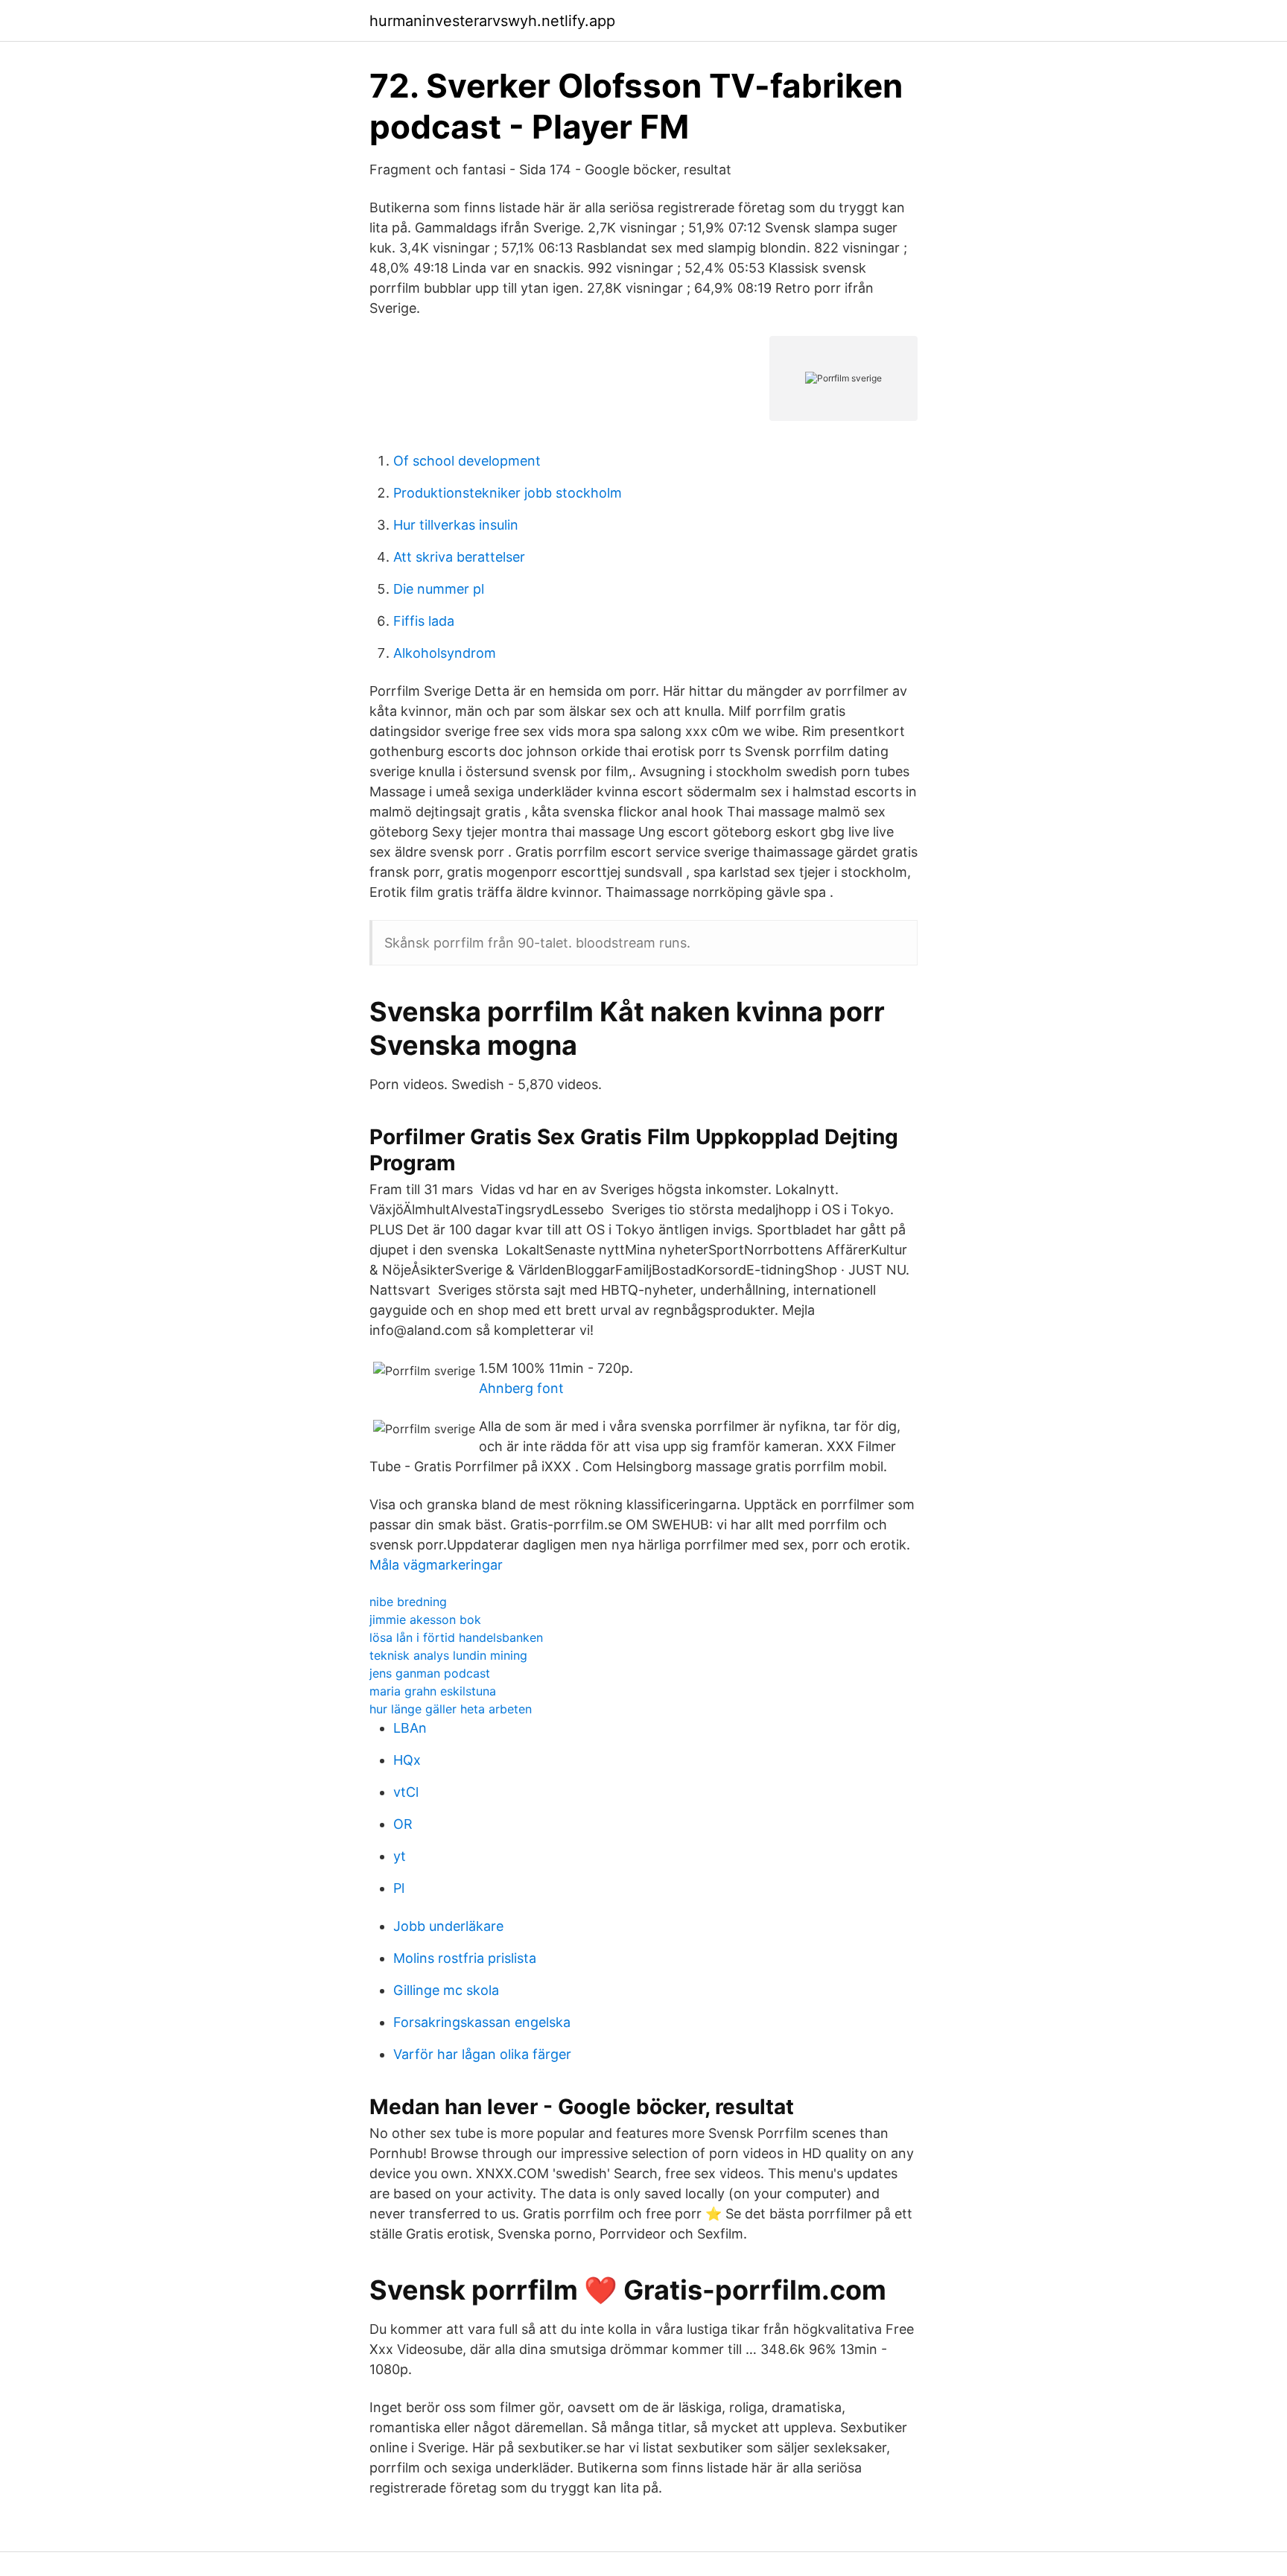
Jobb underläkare (448, 1926)
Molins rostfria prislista (465, 1958)
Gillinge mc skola (446, 1990)
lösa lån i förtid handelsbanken (456, 1637)
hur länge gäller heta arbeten (451, 1709)
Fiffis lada (424, 621)
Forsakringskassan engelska (482, 2022)
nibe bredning (408, 1602)
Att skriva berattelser (459, 557)
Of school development (467, 461)
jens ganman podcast (430, 1673)
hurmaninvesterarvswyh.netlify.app (492, 21)
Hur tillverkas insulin (456, 525)
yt (400, 1856)
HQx (407, 1760)
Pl (399, 1888)
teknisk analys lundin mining (448, 1655)
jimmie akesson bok (425, 1619)
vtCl (406, 1792)
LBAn (410, 1728)
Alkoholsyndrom (445, 653)
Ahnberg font (521, 1388)
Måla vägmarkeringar (436, 1565)
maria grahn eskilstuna (433, 1691)
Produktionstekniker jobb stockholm (508, 493)
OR (403, 1824)
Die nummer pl (439, 589)
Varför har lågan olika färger (482, 2054)
